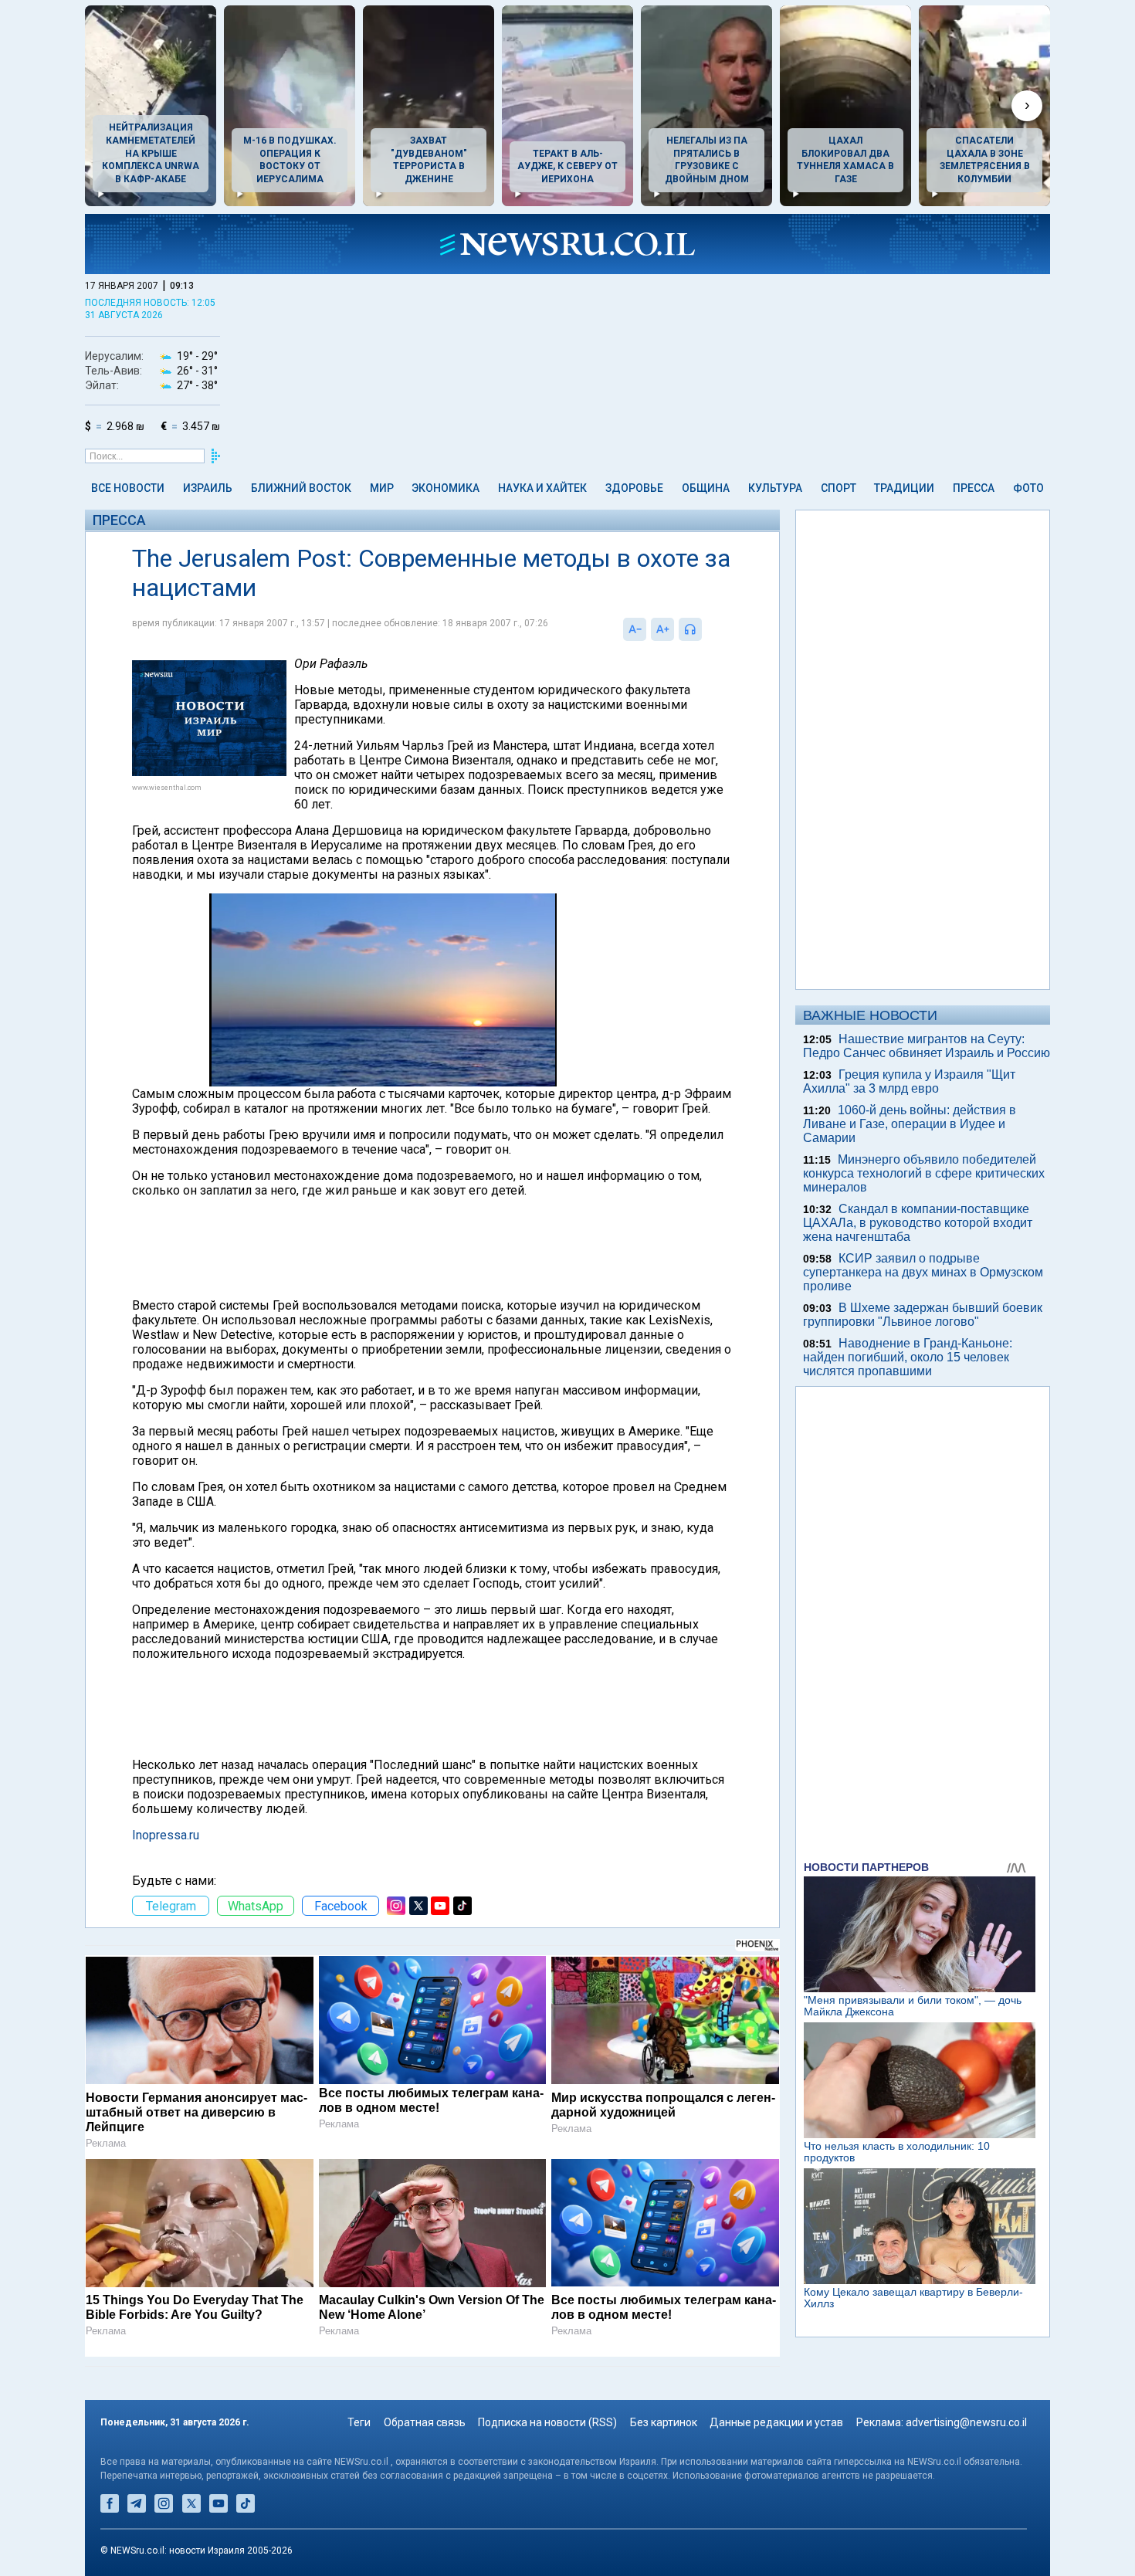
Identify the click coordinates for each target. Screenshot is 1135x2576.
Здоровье (634, 488)
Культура (775, 488)
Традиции (904, 488)
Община (706, 488)
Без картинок (664, 2422)
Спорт (839, 488)
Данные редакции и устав (776, 2422)
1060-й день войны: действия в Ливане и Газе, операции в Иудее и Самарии (910, 1124)
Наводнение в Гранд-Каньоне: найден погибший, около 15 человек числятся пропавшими (908, 1357)
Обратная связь (425, 2422)
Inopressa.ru (166, 1835)
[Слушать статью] (706, 629)
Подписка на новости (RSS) (547, 2422)
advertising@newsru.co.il (966, 2422)
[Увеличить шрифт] (662, 629)
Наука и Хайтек (542, 488)
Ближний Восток (301, 488)
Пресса (974, 488)
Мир (382, 488)
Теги (359, 2422)
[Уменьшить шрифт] (635, 629)
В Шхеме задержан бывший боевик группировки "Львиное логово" (923, 1315)
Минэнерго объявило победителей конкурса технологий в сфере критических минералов (924, 1173)
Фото (1028, 488)
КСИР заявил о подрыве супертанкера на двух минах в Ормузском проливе (923, 1272)
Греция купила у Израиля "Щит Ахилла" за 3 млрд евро (909, 1081)
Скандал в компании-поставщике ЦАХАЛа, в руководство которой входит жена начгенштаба (918, 1223)
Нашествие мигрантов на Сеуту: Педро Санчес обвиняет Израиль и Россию (927, 1046)
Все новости (128, 488)
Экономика (446, 488)
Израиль (208, 488)
